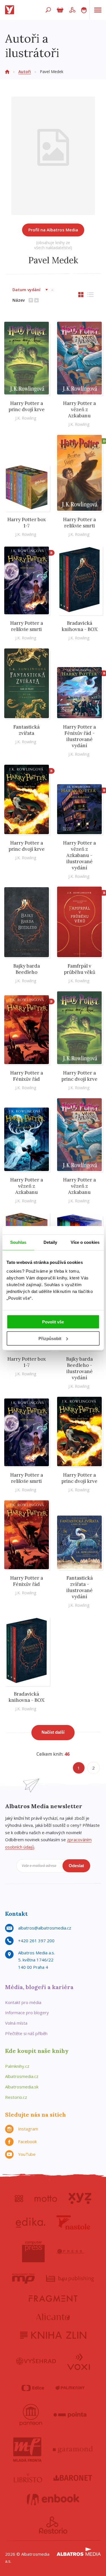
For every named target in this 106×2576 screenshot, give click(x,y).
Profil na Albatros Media (53, 230)
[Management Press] (23, 2279)
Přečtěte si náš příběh (26, 2033)
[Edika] (31, 2222)
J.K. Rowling (26, 418)
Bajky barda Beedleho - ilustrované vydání (79, 1368)
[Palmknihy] (70, 2388)
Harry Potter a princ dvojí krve (27, 406)
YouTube (27, 2154)
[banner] (11, 10)
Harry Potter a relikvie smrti (79, 523)
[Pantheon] (31, 2415)
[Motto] (46, 2198)
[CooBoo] (19, 2198)
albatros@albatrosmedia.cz (45, 1928)
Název (19, 300)
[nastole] (73, 2222)
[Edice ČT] (33, 2388)
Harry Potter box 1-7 (27, 523)
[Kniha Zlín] (53, 2335)
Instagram (28, 2129)
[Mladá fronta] (27, 2450)
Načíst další (53, 1732)
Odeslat (76, 1866)
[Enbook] (53, 2500)
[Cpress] (70, 2251)
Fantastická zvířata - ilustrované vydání (80, 1587)
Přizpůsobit (50, 1339)
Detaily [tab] (50, 1242)
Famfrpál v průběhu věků (80, 969)
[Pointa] (70, 2415)
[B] (27, 580)
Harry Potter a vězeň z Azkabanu (79, 409)
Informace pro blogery (27, 2012)
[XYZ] (80, 2198)
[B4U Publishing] (70, 2279)
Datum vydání (26, 290)
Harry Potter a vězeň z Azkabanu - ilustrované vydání (79, 855)
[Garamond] (73, 2450)
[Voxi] (79, 2361)
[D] (80, 473)
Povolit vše (53, 1322)
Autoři (25, 72)
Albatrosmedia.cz (22, 2076)
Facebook (27, 2141)
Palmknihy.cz (17, 2066)
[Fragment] (53, 2298)
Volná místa (16, 2023)
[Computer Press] (33, 2251)
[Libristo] (28, 2478)
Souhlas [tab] (18, 1242)
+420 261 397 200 (36, 1941)
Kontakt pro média (23, 2002)
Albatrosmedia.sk (22, 2087)
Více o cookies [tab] (85, 1242)
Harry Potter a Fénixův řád (27, 1076)
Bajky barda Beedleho (27, 969)
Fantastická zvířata (26, 730)
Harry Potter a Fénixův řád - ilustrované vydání (79, 736)
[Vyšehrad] (36, 2361)
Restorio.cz (16, 2097)
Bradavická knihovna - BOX (80, 626)
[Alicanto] (53, 2317)
